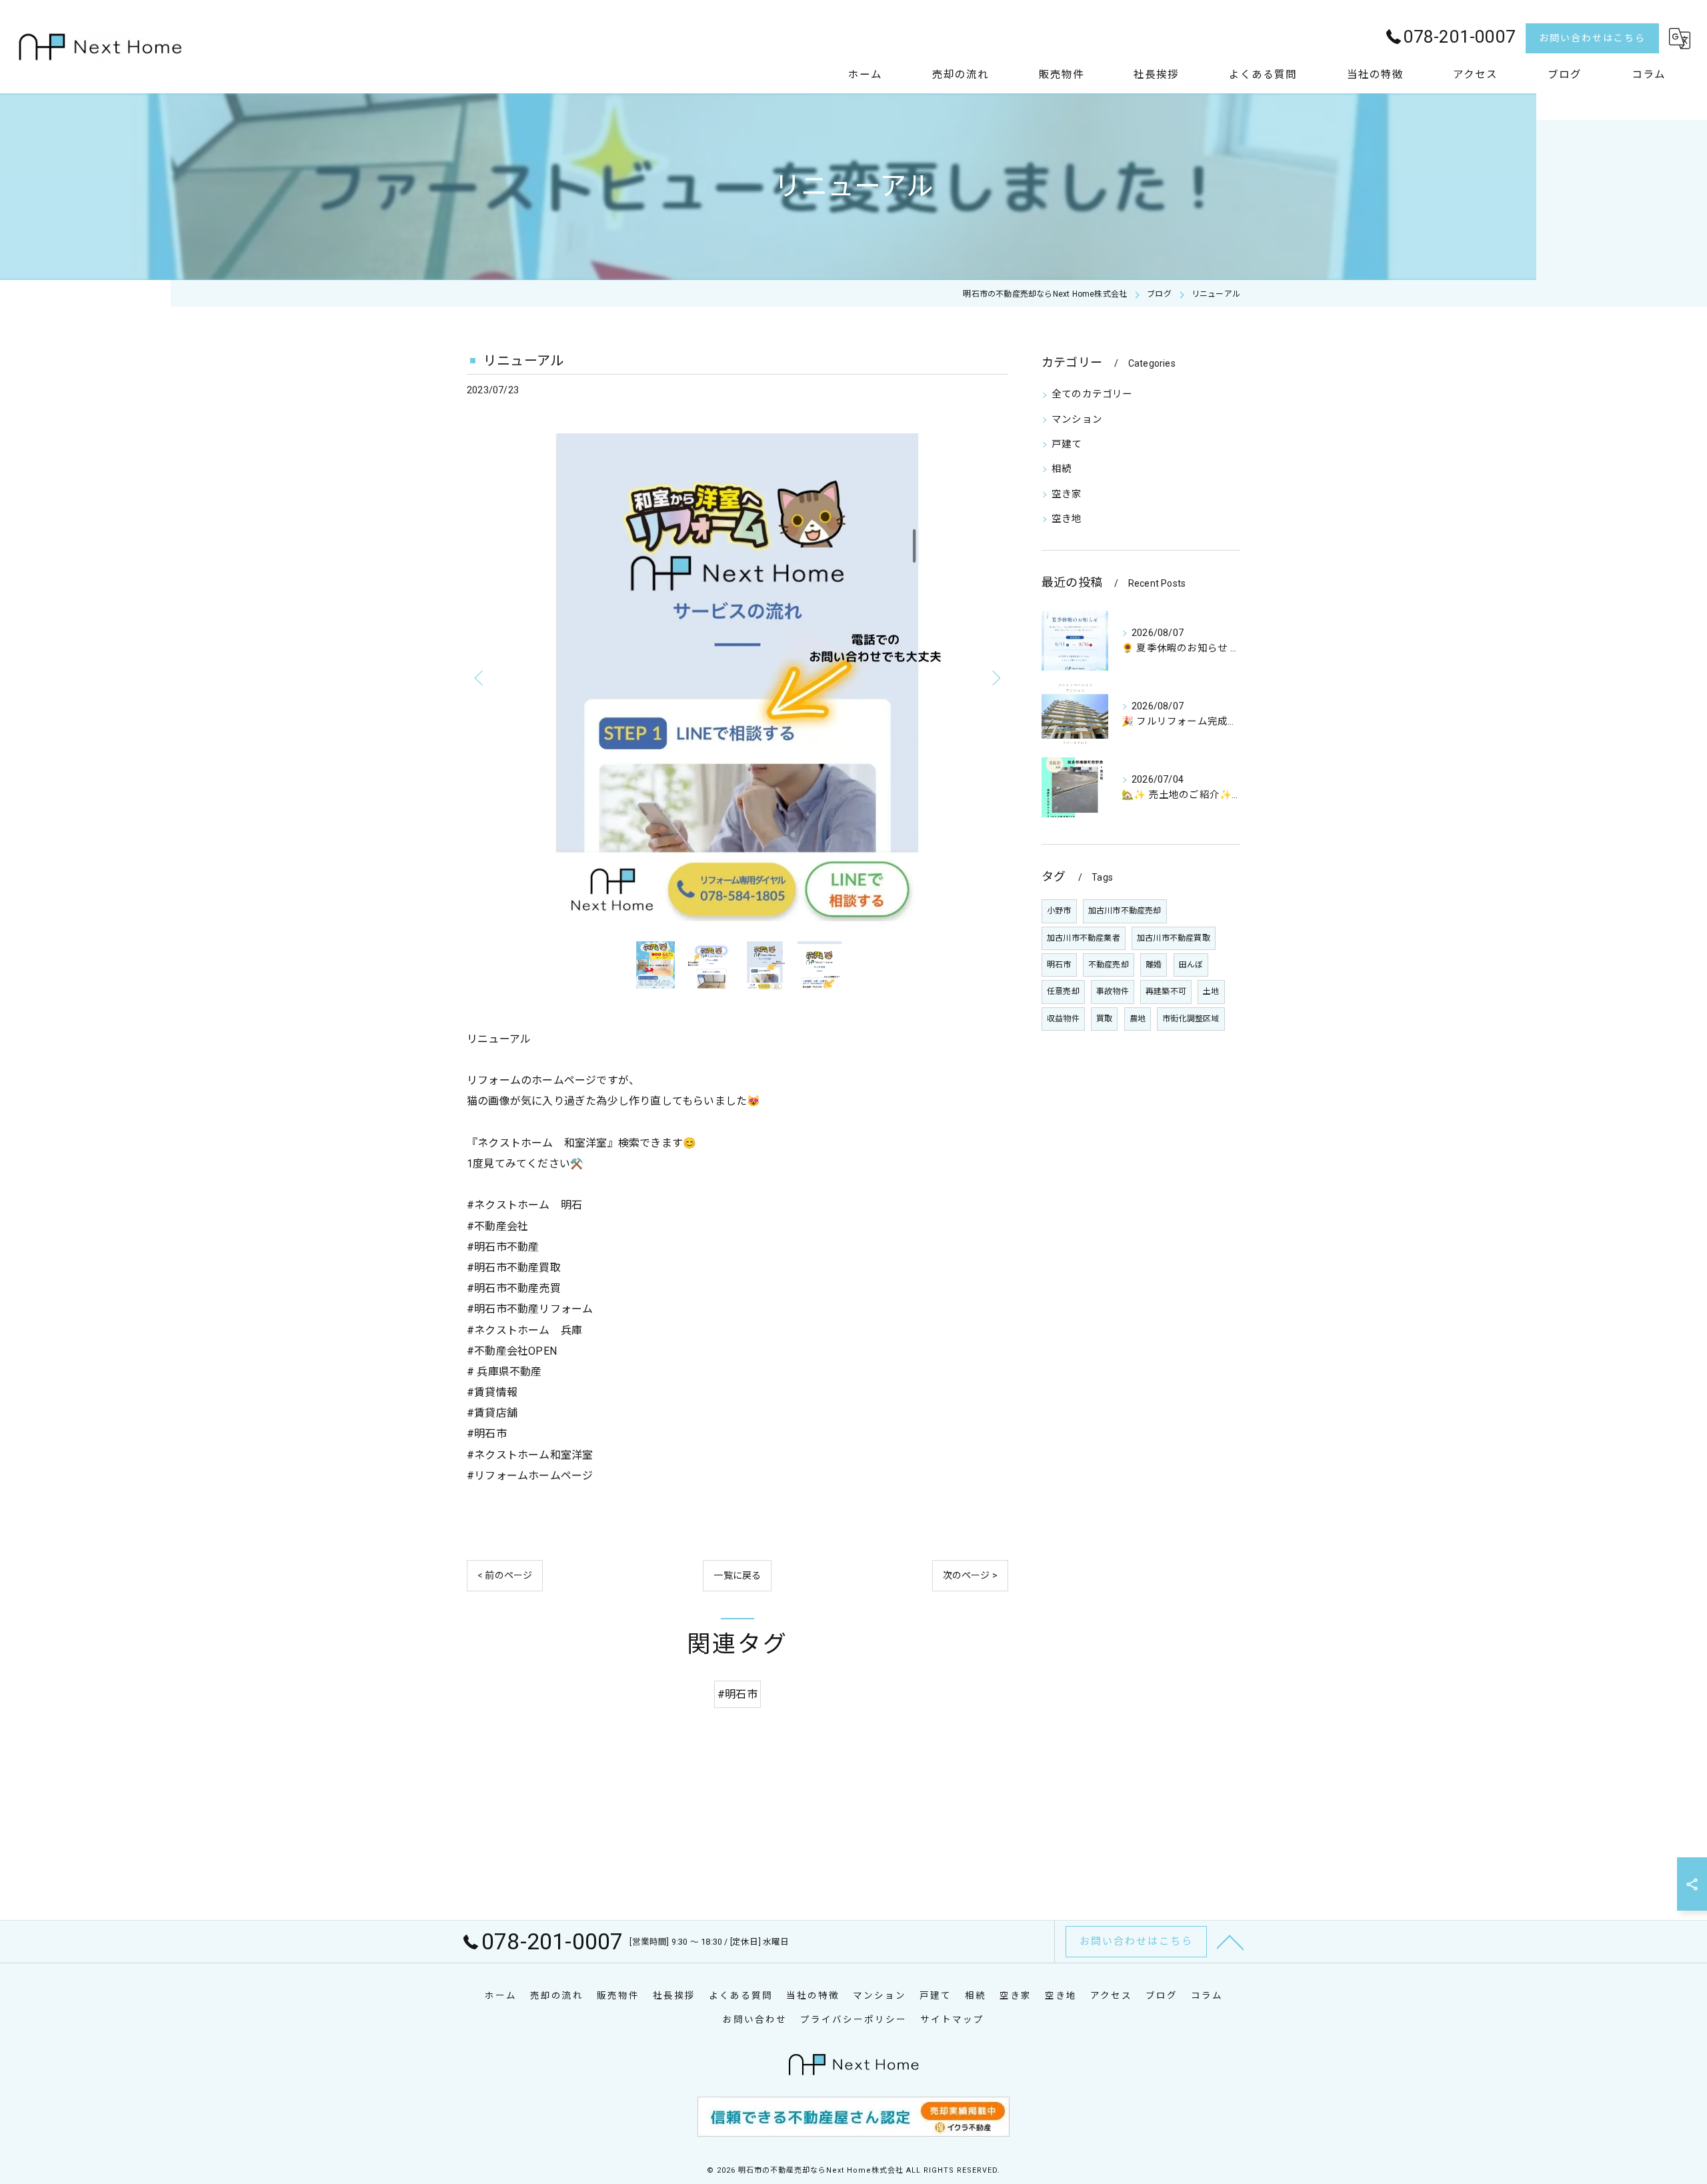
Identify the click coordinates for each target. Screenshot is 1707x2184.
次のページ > (970, 1575)
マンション (1077, 420)
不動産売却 (1109, 965)
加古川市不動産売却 (1125, 911)
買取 (1104, 1019)
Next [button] (995, 677)
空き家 (1067, 494)
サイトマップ (952, 2019)
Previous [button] (480, 677)
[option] (737, 677)
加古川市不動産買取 (1174, 938)
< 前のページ (505, 1575)
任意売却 (1063, 991)
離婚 (1154, 965)
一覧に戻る (737, 1575)
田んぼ (1191, 965)
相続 (1062, 469)
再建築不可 (1166, 991)
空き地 (1067, 519)
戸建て (1067, 444)
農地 (1138, 1019)
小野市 (1059, 911)
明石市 (1059, 965)
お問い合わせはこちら (1592, 38)
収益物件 (1063, 1019)
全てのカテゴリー (1092, 394)
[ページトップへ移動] (1230, 1941)
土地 (1211, 991)
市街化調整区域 (1191, 1019)
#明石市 (737, 1694)
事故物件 (1113, 991)
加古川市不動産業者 (1084, 938)
